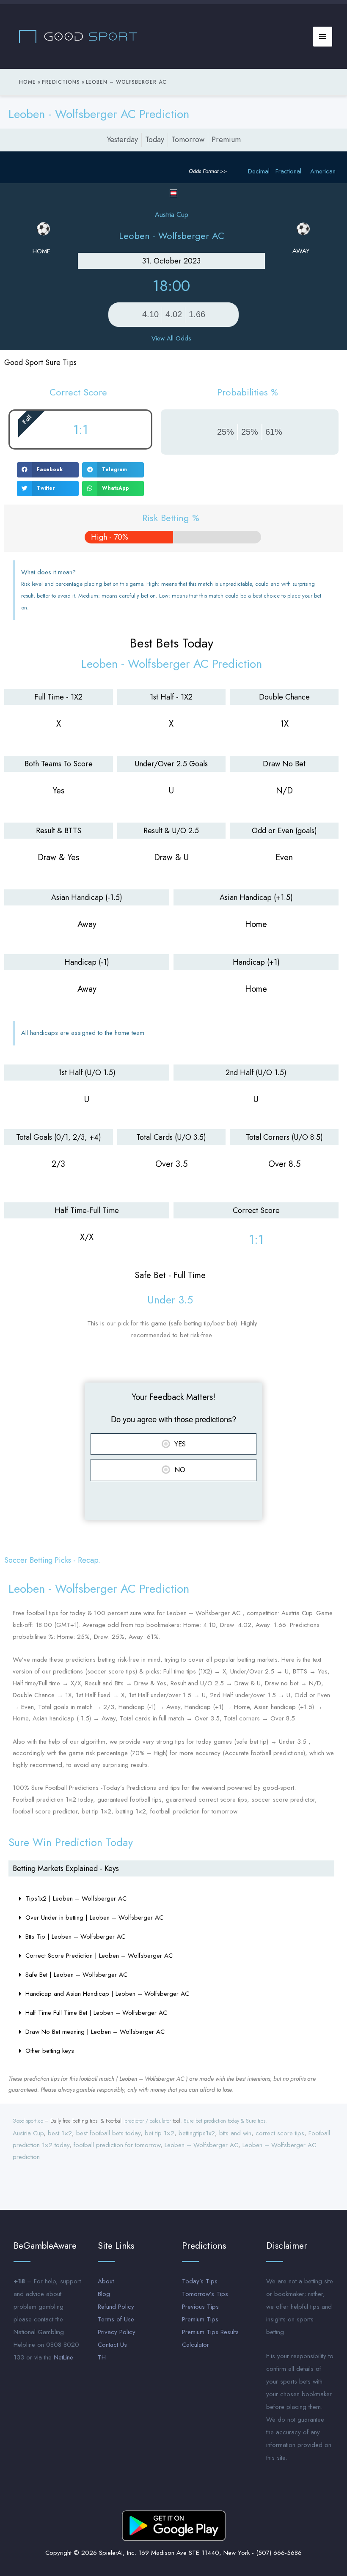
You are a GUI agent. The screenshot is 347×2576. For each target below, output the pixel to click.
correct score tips (280, 2133)
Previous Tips (200, 2307)
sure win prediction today (71, 1842)
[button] (48, 470)
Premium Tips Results (210, 2332)
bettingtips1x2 (197, 2133)
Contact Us (112, 2345)
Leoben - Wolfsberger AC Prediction (99, 114)
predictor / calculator (148, 2121)
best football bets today (108, 2133)
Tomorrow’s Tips (205, 2294)
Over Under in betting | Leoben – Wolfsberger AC (94, 1918)
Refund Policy (116, 2307)
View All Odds (171, 338)
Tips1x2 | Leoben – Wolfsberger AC (76, 1898)
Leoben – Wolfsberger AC (201, 2145)
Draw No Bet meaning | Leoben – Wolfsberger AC (95, 2032)
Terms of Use (116, 2319)
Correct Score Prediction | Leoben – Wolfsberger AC (99, 1956)
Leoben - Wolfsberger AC (172, 236)
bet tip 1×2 (160, 2133)
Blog (104, 2294)
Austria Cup (28, 2133)
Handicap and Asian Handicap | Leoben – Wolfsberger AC (107, 1994)
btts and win (235, 2133)
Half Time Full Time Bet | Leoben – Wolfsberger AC (96, 2013)
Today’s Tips (200, 2281)
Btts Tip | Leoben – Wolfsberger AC (75, 1937)
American (323, 171)
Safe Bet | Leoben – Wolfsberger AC (76, 1975)
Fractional (288, 171)
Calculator (196, 2345)
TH (102, 2357)
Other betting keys (50, 2051)
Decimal (259, 171)
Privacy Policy (117, 2332)
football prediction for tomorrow (117, 2145)
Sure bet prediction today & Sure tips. (225, 2121)
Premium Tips (200, 2319)
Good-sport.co (28, 2121)
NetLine (63, 2357)
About (106, 2281)
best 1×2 (60, 2133)
